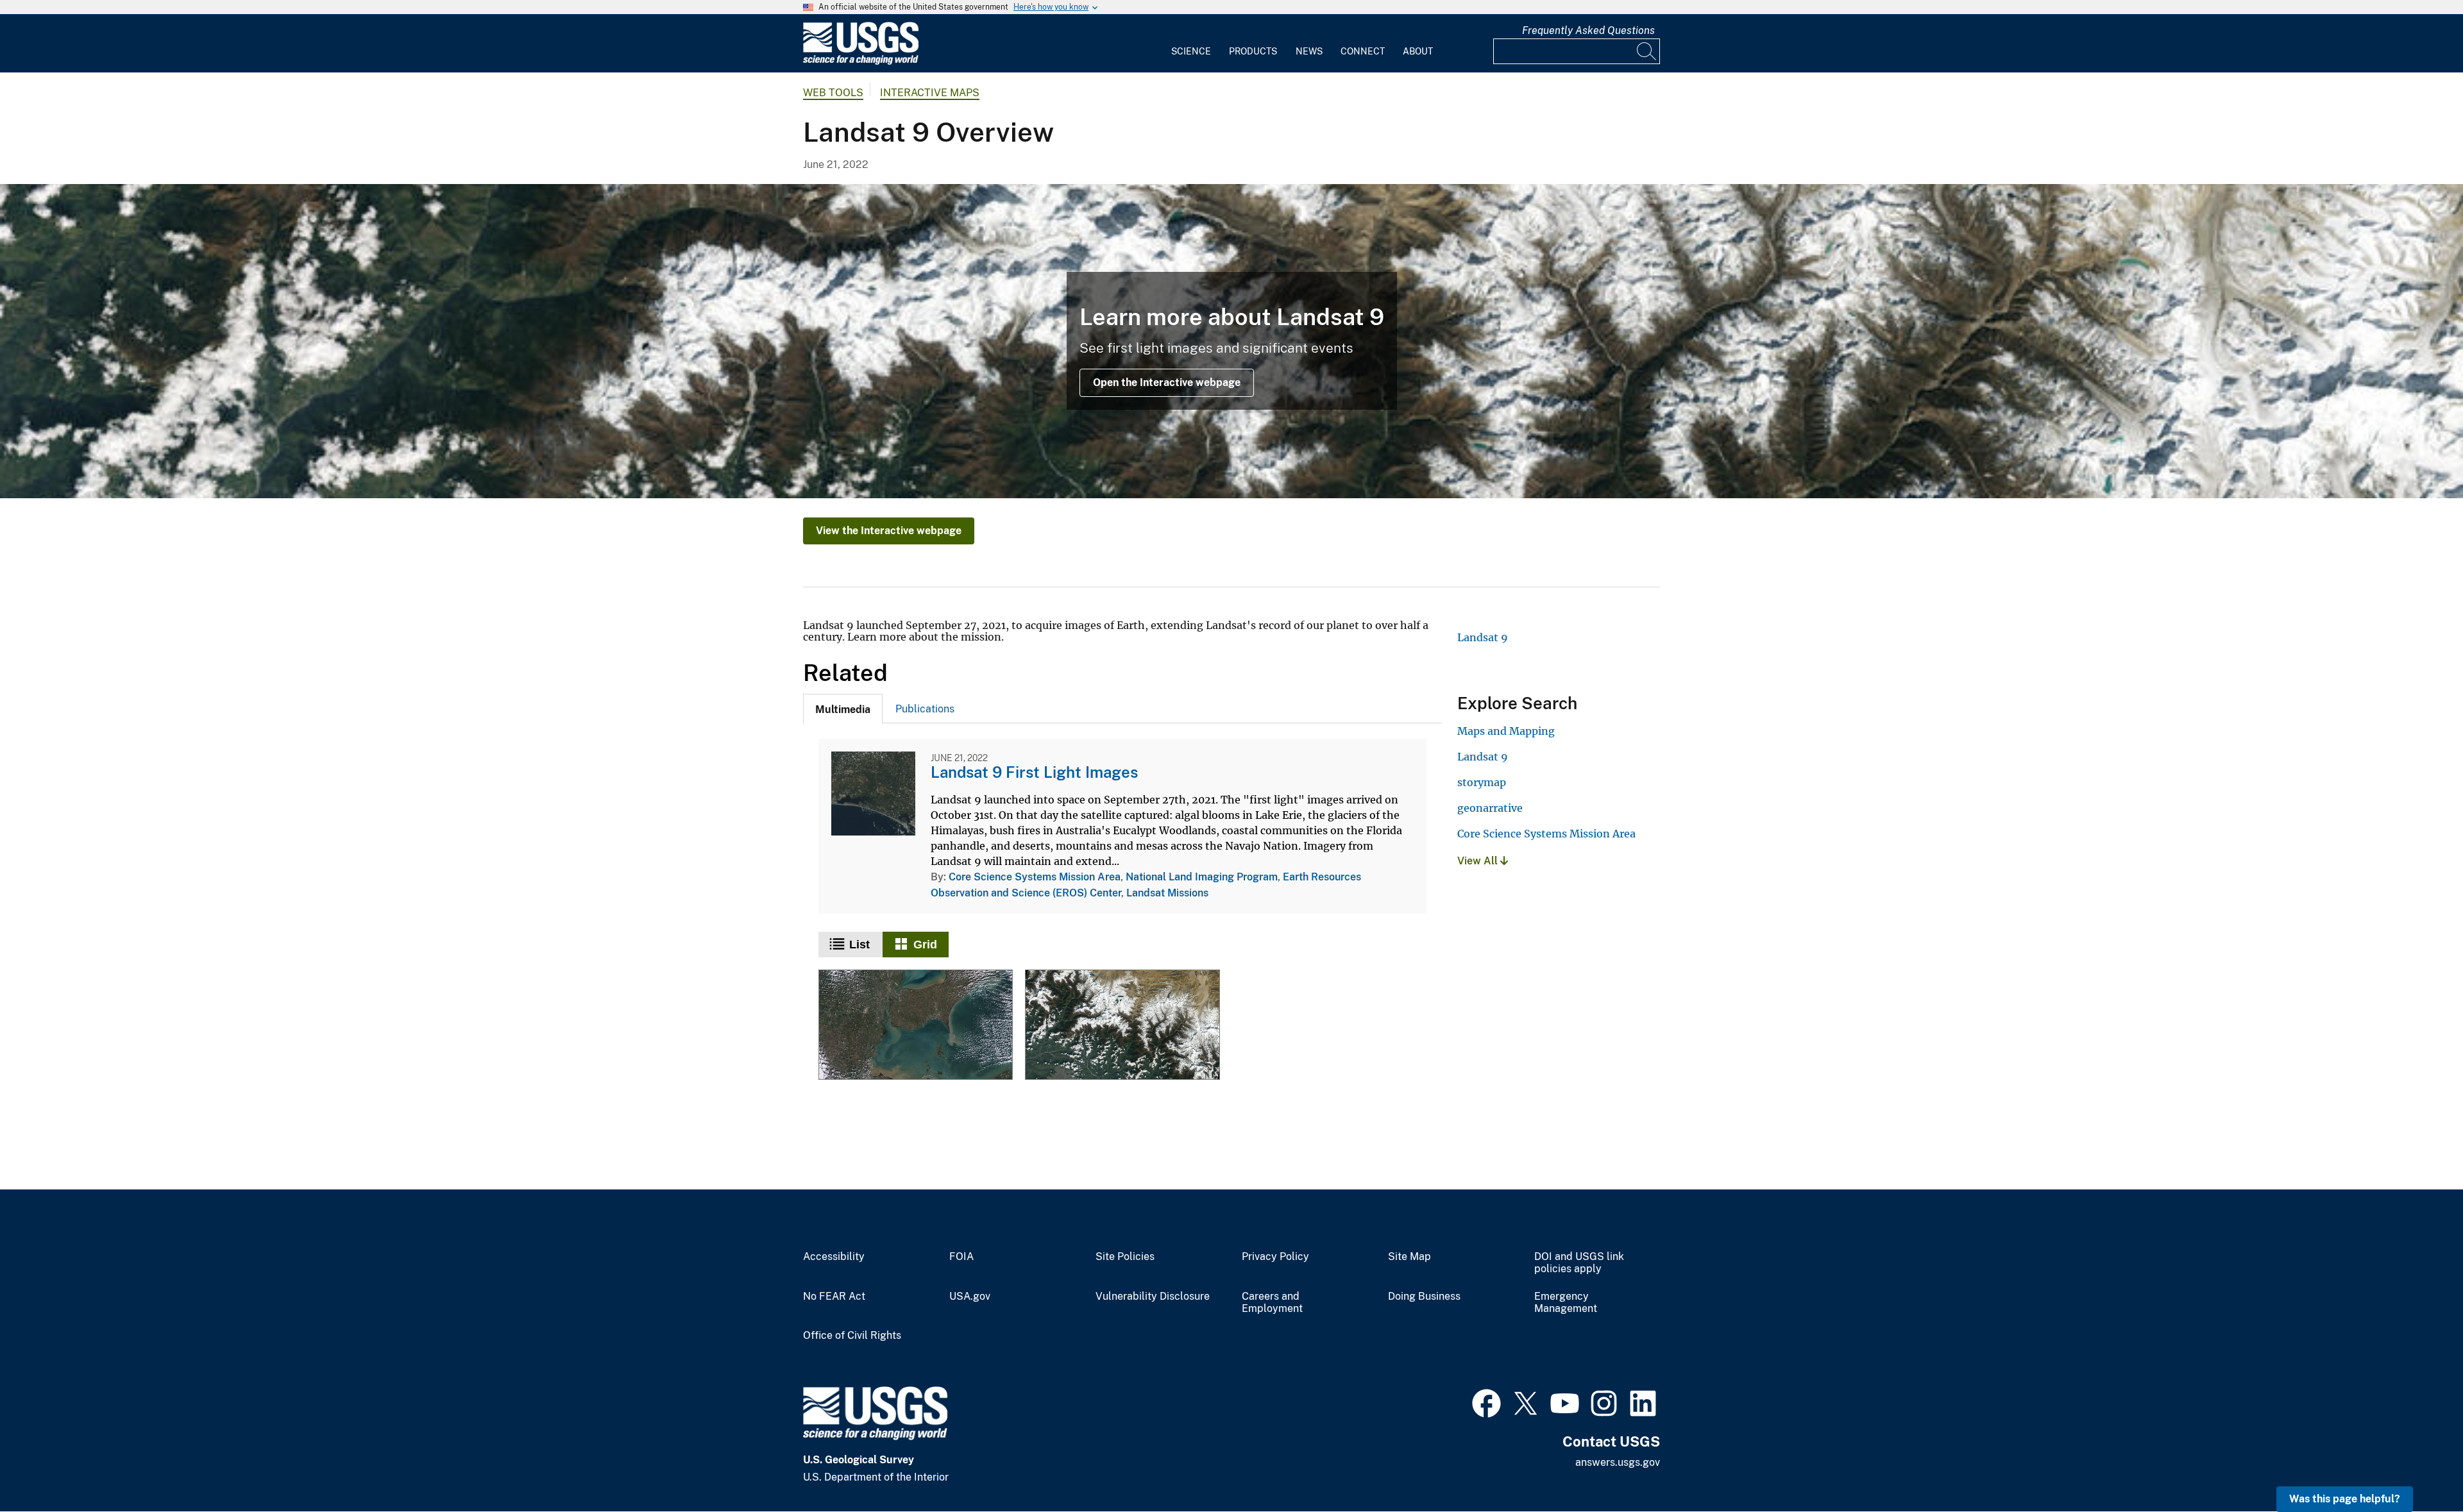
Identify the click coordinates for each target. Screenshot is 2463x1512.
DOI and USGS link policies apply (1579, 1263)
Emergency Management (1566, 1303)
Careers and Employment (1272, 1303)
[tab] (843, 709)
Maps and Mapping (1506, 731)
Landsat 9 (1483, 637)
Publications (925, 709)
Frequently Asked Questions (1588, 30)
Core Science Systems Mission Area (1035, 877)
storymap (1482, 782)
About (1418, 51)
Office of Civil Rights (852, 1336)
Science (1191, 51)
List (859, 945)
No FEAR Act (834, 1297)
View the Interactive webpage (889, 531)
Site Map (1409, 1257)
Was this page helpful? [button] (2345, 1499)
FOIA (961, 1257)
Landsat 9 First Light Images (1034, 772)
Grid (925, 945)
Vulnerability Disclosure (1153, 1297)
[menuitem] (1191, 44)
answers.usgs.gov (1618, 1462)
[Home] (861, 62)
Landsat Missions (1167, 893)
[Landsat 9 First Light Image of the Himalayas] (1122, 1026)
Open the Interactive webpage (1167, 382)
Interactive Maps (930, 93)
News (1309, 51)
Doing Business (1424, 1297)
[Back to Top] (2416, 1466)
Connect (1363, 51)
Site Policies (1125, 1257)
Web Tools (833, 93)
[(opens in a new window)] (1486, 1402)
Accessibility (834, 1257)
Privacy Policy (1275, 1257)
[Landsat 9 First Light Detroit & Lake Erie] (916, 1026)
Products (1253, 51)
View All (1479, 861)
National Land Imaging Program (1202, 877)
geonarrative (1490, 808)
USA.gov (970, 1297)
